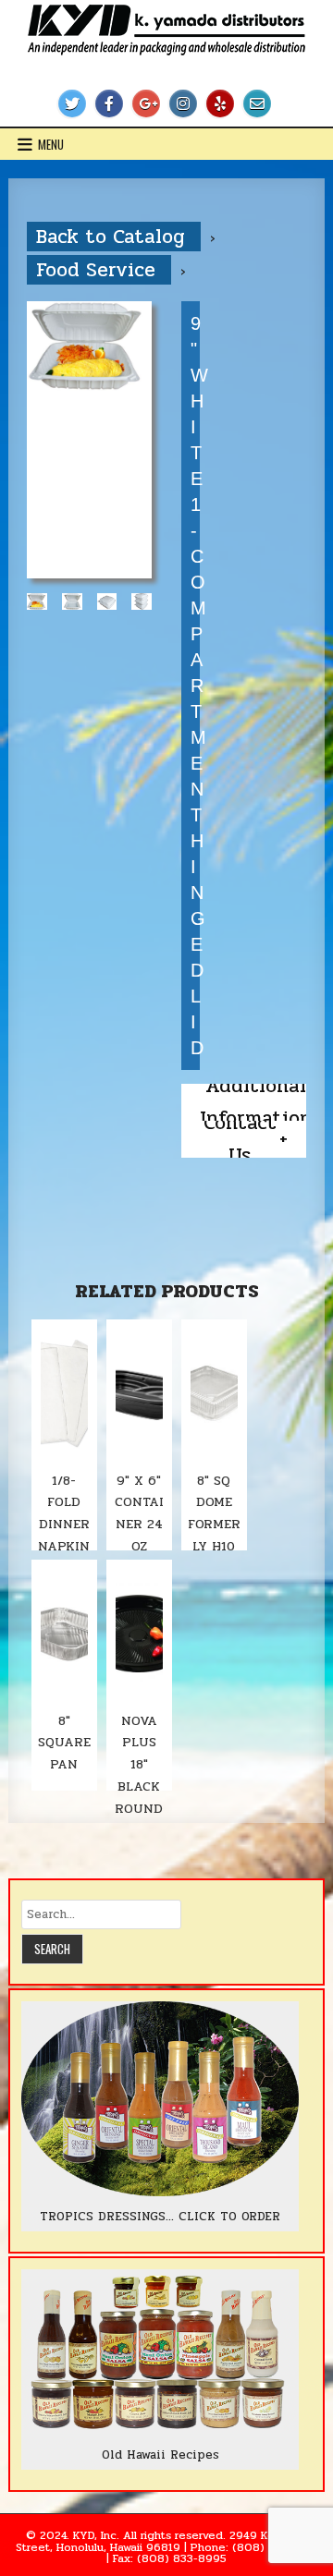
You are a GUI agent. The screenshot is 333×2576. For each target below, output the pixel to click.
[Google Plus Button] (146, 103)
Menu (51, 144)
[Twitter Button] (72, 103)
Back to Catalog (114, 237)
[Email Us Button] (257, 103)
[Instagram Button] (183, 103)
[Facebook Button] (109, 103)
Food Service (99, 270)
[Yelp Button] (220, 103)
